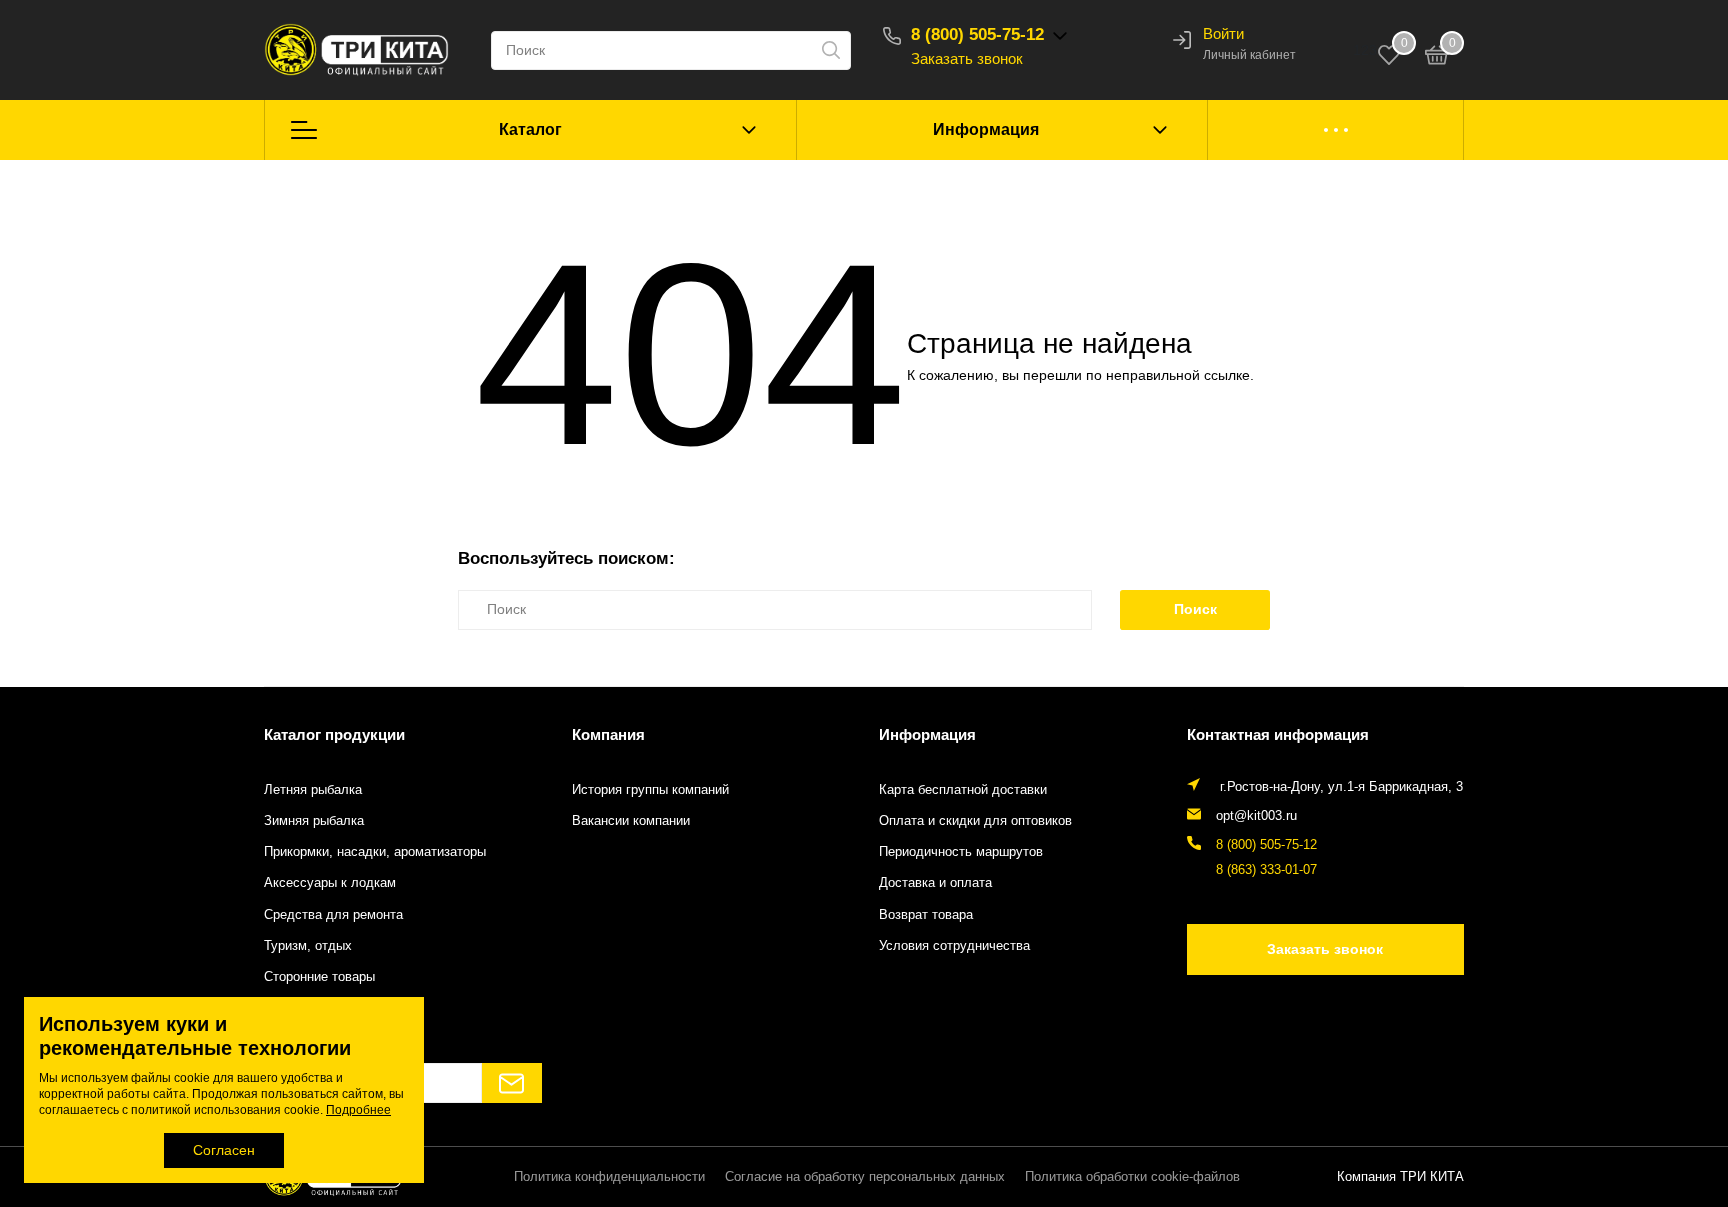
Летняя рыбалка (313, 790)
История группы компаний (650, 790)
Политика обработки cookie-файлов (1132, 1177)
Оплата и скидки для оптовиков (975, 821)
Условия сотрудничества (954, 946)
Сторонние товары (319, 977)
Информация (986, 129)
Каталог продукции (334, 734)
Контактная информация (1278, 734)
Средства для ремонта (333, 915)
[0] (1437, 58)
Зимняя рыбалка (314, 821)
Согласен (224, 1150)
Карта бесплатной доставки (963, 790)
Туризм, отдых (308, 946)
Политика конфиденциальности (609, 1177)
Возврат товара (926, 915)
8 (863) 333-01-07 (1266, 870)
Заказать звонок (967, 58)
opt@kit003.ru (1256, 816)
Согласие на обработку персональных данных (865, 1177)
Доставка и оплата (935, 883)
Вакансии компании (631, 821)
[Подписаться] (512, 1083)
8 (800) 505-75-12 (977, 34)
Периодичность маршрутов (961, 852)
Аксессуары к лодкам (330, 883)
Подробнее (358, 1110)
